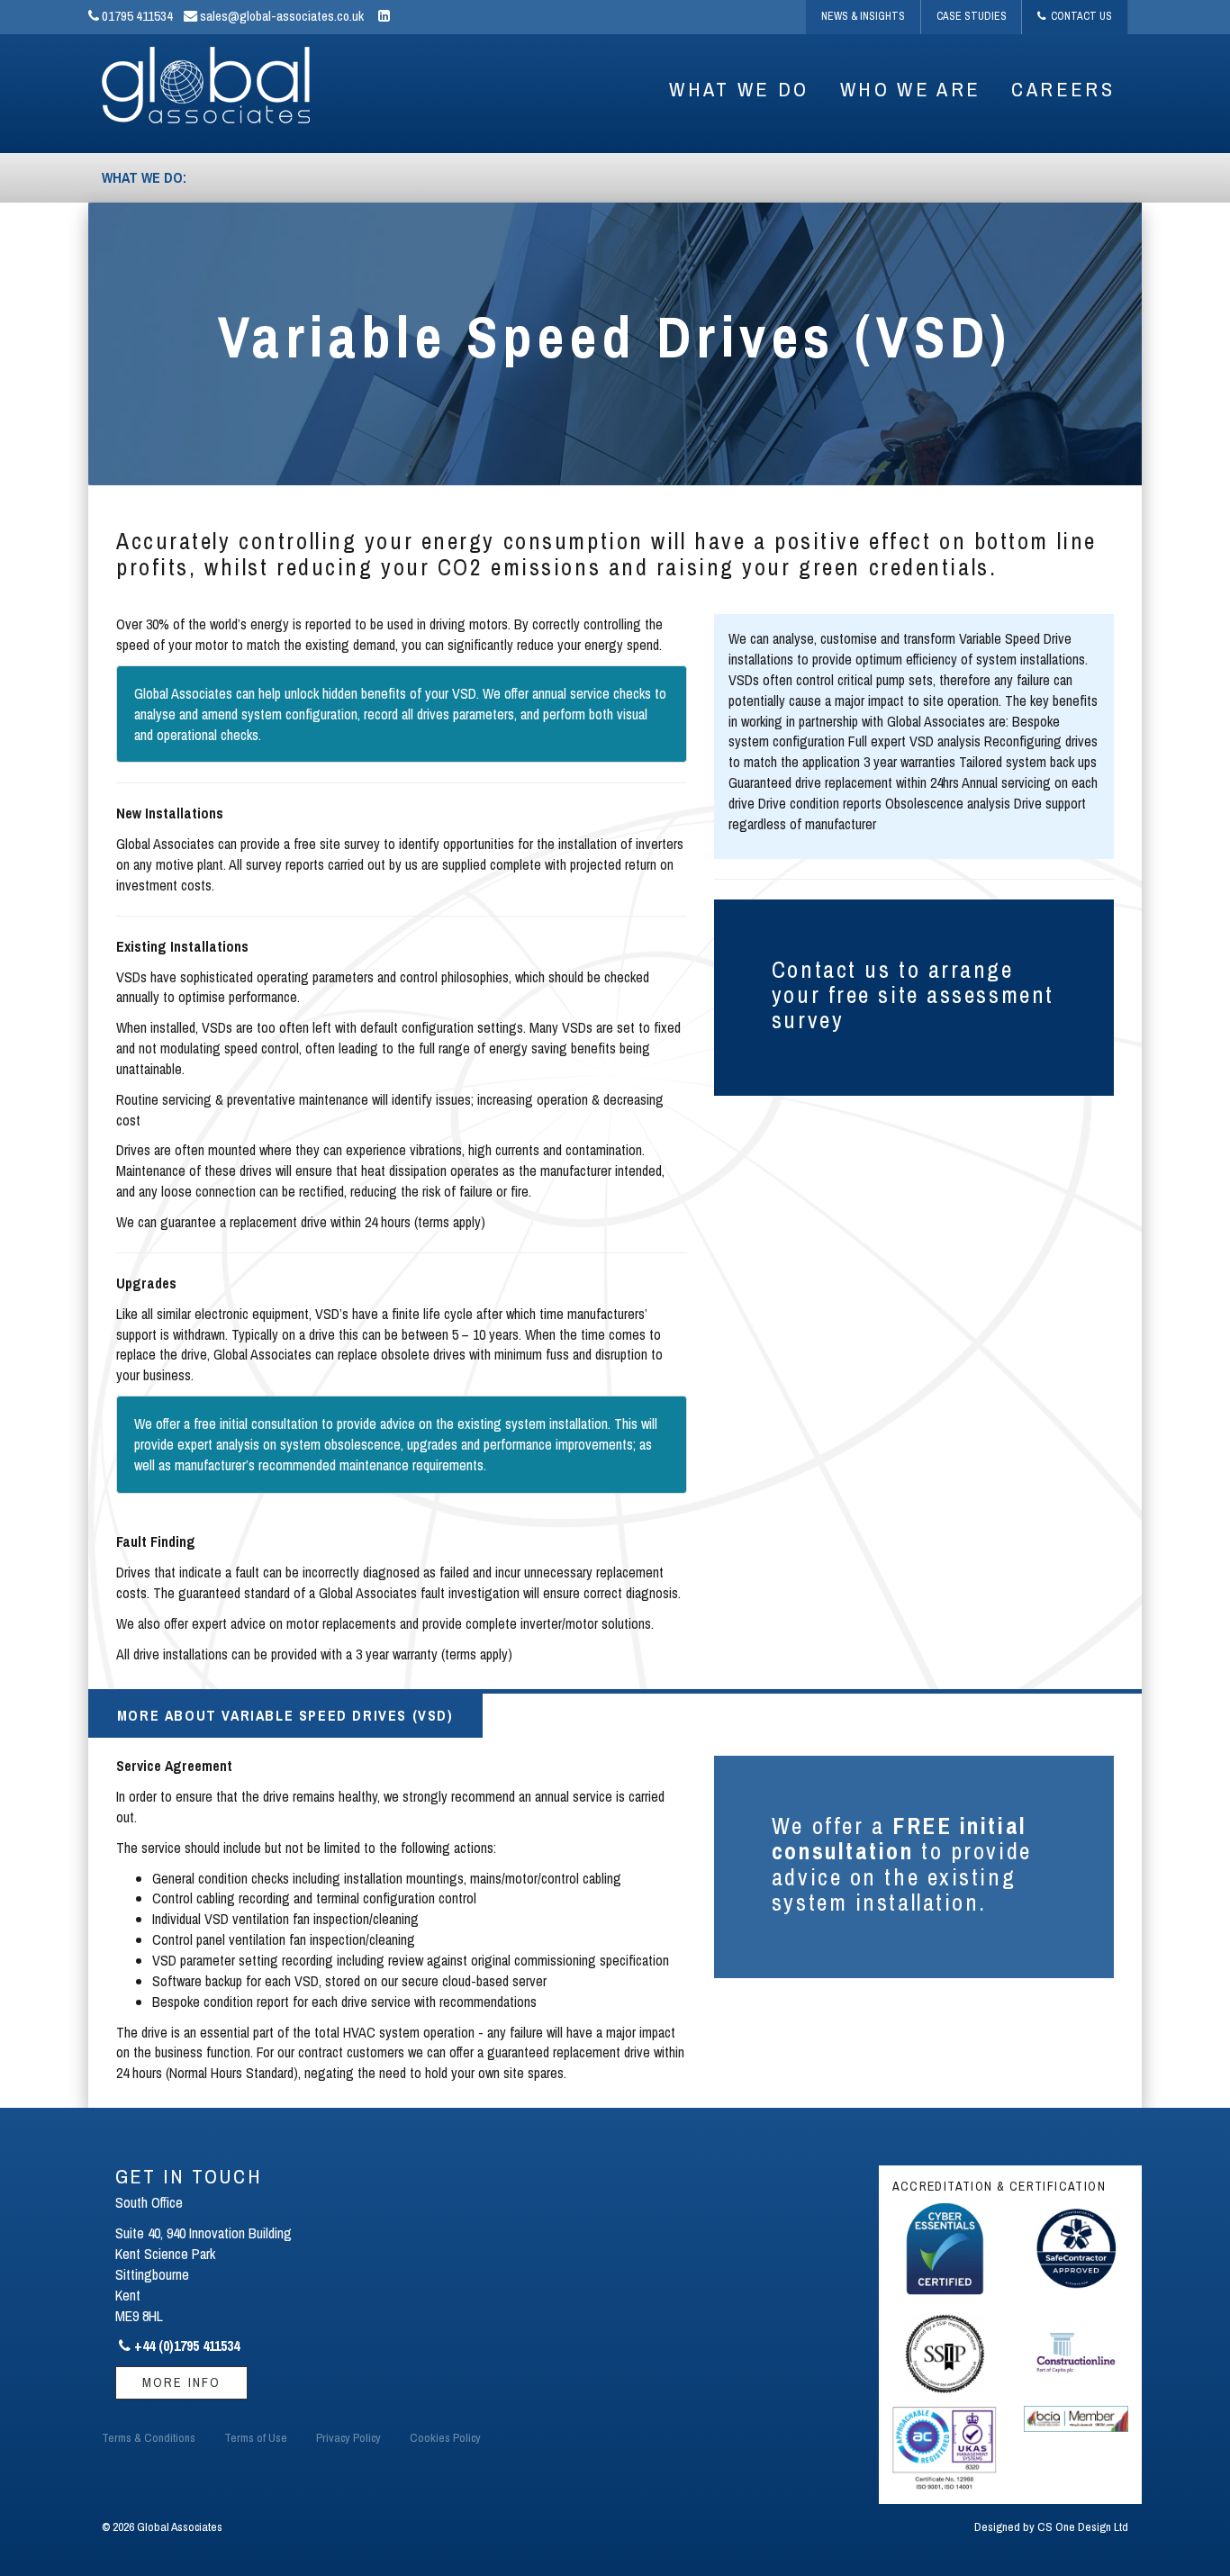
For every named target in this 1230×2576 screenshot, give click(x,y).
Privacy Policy (348, 2437)
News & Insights (863, 16)
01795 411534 (136, 16)
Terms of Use (256, 2437)
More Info (181, 2382)
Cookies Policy (445, 2437)
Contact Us (1079, 16)
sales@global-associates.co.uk (280, 16)
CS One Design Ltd (1083, 2526)
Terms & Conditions (149, 2437)
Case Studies (972, 16)
